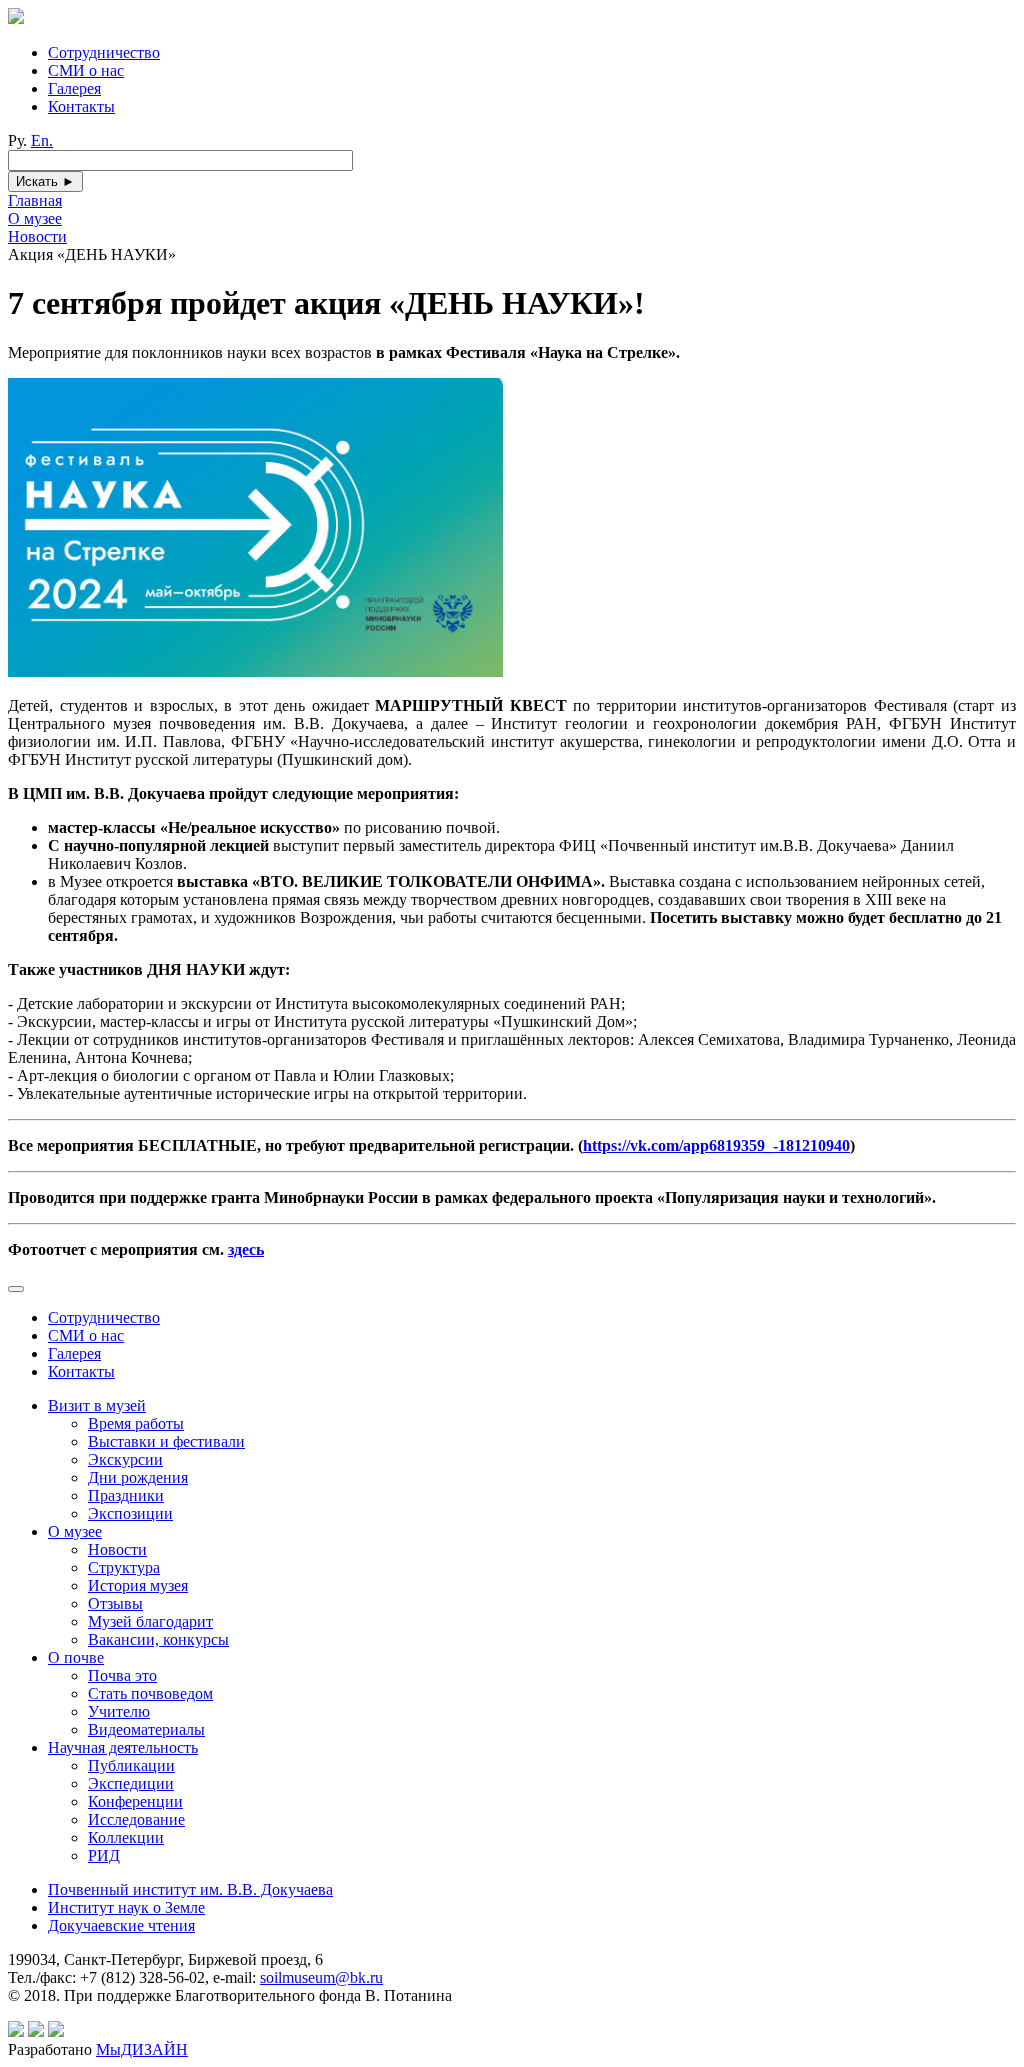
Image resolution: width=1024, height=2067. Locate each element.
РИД (104, 1855)
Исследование (136, 1819)
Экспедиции (131, 1783)
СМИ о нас (86, 70)
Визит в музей (97, 1405)
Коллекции (126, 1837)
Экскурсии (125, 1459)
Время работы (136, 1423)
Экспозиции (130, 1513)
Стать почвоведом (150, 1693)
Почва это (122, 1675)
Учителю (119, 1711)
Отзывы (115, 1603)
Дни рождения (138, 1477)
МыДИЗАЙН (142, 2049)
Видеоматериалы (146, 1729)
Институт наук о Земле (126, 1907)
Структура (124, 1567)
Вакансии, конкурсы (158, 1639)
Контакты (81, 106)
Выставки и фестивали (166, 1441)
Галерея (74, 88)
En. (42, 140)
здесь (246, 1249)
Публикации (131, 1765)
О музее (75, 1531)
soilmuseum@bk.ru (321, 1977)
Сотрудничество (104, 52)
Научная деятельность (123, 1747)
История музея (138, 1585)
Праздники (126, 1495)
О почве (76, 1657)
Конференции (135, 1801)
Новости (117, 1549)
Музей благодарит (150, 1621)
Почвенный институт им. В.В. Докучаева (190, 1889)
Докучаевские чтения (121, 1925)
